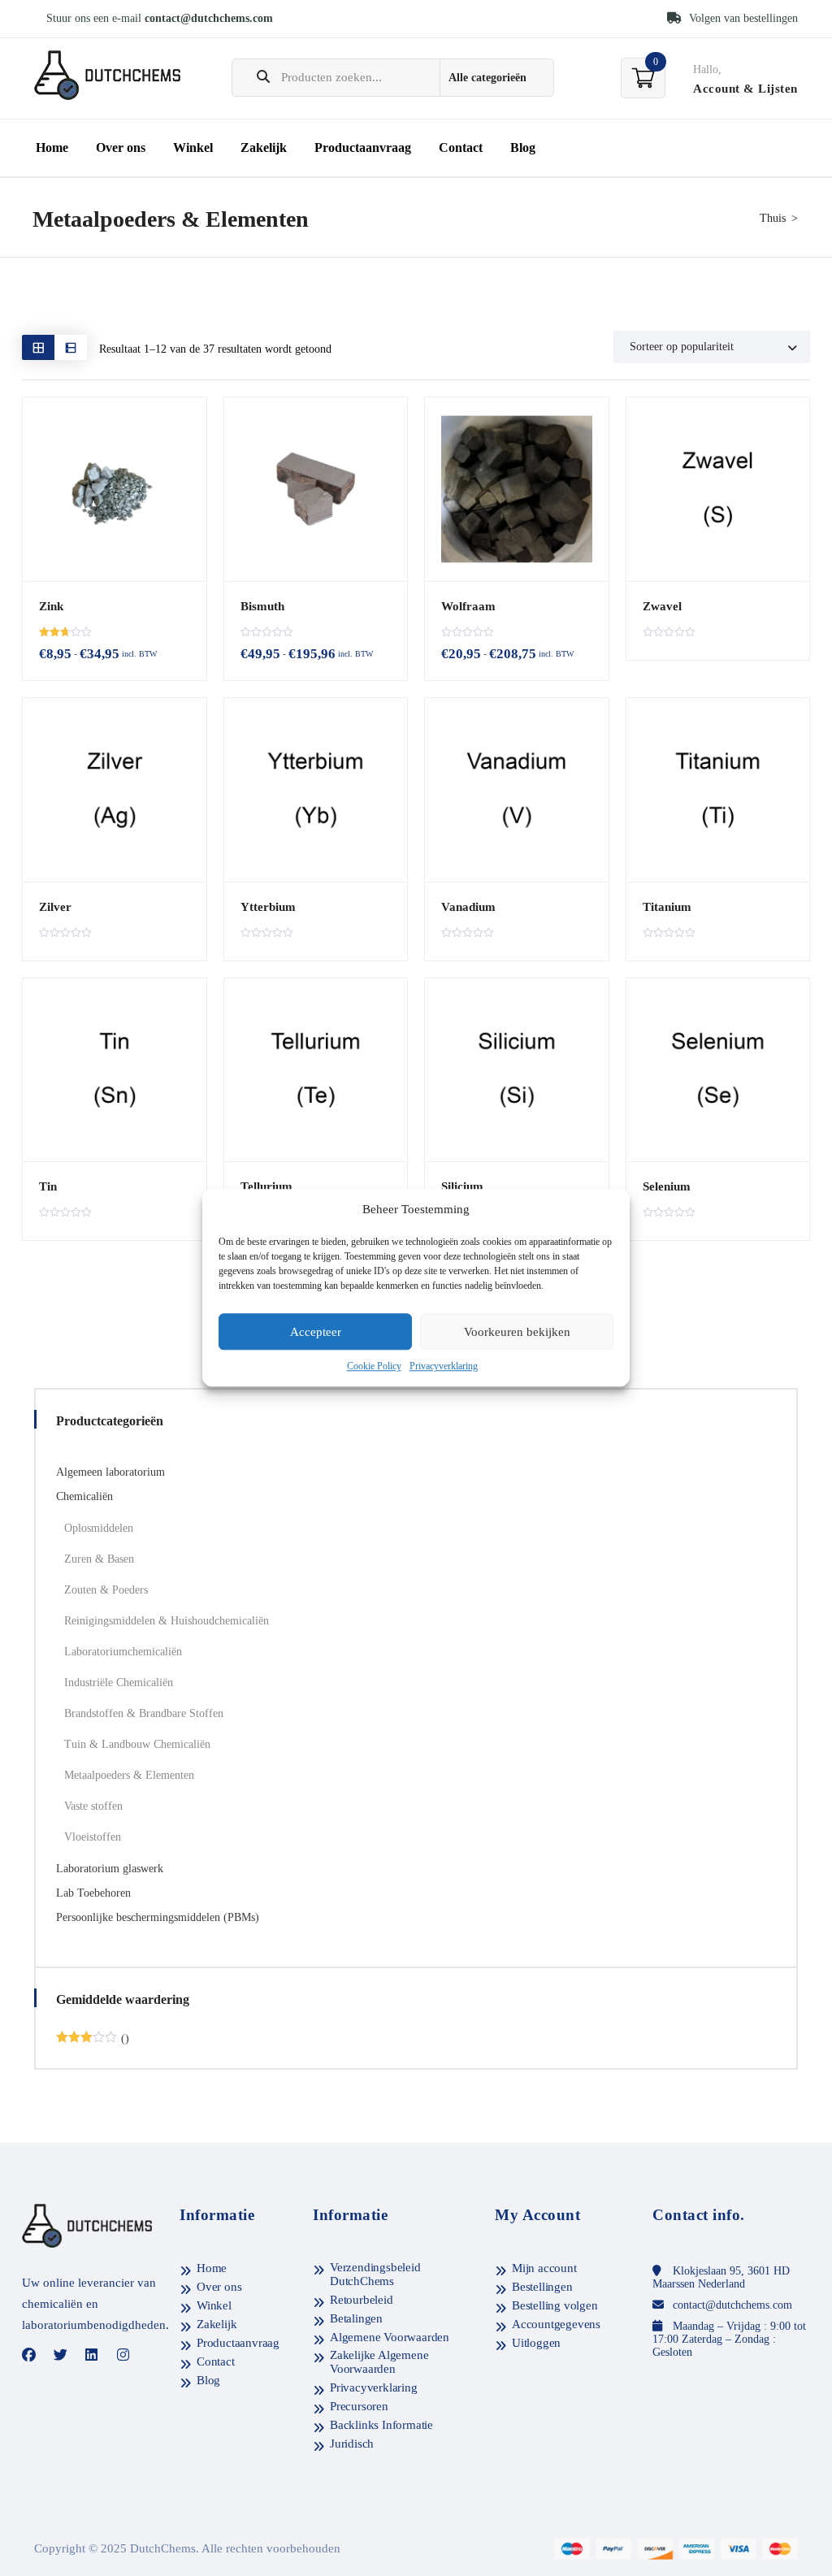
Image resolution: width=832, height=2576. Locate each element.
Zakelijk (264, 147)
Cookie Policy (374, 1367)
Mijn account (544, 2268)
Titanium (667, 907)
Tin (48, 1186)
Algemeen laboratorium (110, 1472)
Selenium (667, 1186)
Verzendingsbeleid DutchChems (375, 2274)
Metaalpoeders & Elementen (129, 1775)
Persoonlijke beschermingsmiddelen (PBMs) (158, 1917)
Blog (523, 147)
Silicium (462, 1186)
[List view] (71, 347)
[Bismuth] (316, 489)
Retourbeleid (362, 2300)
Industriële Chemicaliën (119, 1683)
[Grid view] (38, 347)
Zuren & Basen (99, 1559)
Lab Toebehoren (93, 1893)
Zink (51, 606)
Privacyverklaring (444, 1367)
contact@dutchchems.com (209, 18)
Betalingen (356, 2318)
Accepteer (316, 1332)
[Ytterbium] (316, 790)
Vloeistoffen (93, 1837)
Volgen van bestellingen (742, 18)
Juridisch (352, 2444)
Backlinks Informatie (381, 2425)
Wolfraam (468, 606)
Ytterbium (268, 907)
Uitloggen (536, 2343)
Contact (461, 147)
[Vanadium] (517, 790)
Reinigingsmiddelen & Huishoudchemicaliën (167, 1621)
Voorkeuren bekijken (517, 1332)
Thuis (773, 218)
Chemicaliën (84, 1496)
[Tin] (115, 1070)
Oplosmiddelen (99, 1528)
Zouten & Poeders (106, 1590)
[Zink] (115, 489)
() (93, 2039)
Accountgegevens (556, 2324)
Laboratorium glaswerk (110, 1869)
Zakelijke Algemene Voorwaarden (379, 2362)
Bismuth (262, 606)
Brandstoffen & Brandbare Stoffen (144, 1713)
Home (52, 147)
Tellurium (266, 1186)
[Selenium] (718, 1070)
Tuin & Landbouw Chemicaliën (137, 1744)
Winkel (193, 147)
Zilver (55, 907)
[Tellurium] (316, 1070)
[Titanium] (718, 790)
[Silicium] (517, 1070)
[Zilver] (115, 790)
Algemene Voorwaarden (390, 2337)
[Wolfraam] (517, 489)
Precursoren (359, 2406)
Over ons (121, 147)
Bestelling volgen (555, 2305)
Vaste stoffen (93, 1806)
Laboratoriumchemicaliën (123, 1652)
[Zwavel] (718, 489)
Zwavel (662, 606)
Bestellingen (542, 2287)
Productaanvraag (363, 147)
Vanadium (468, 907)
